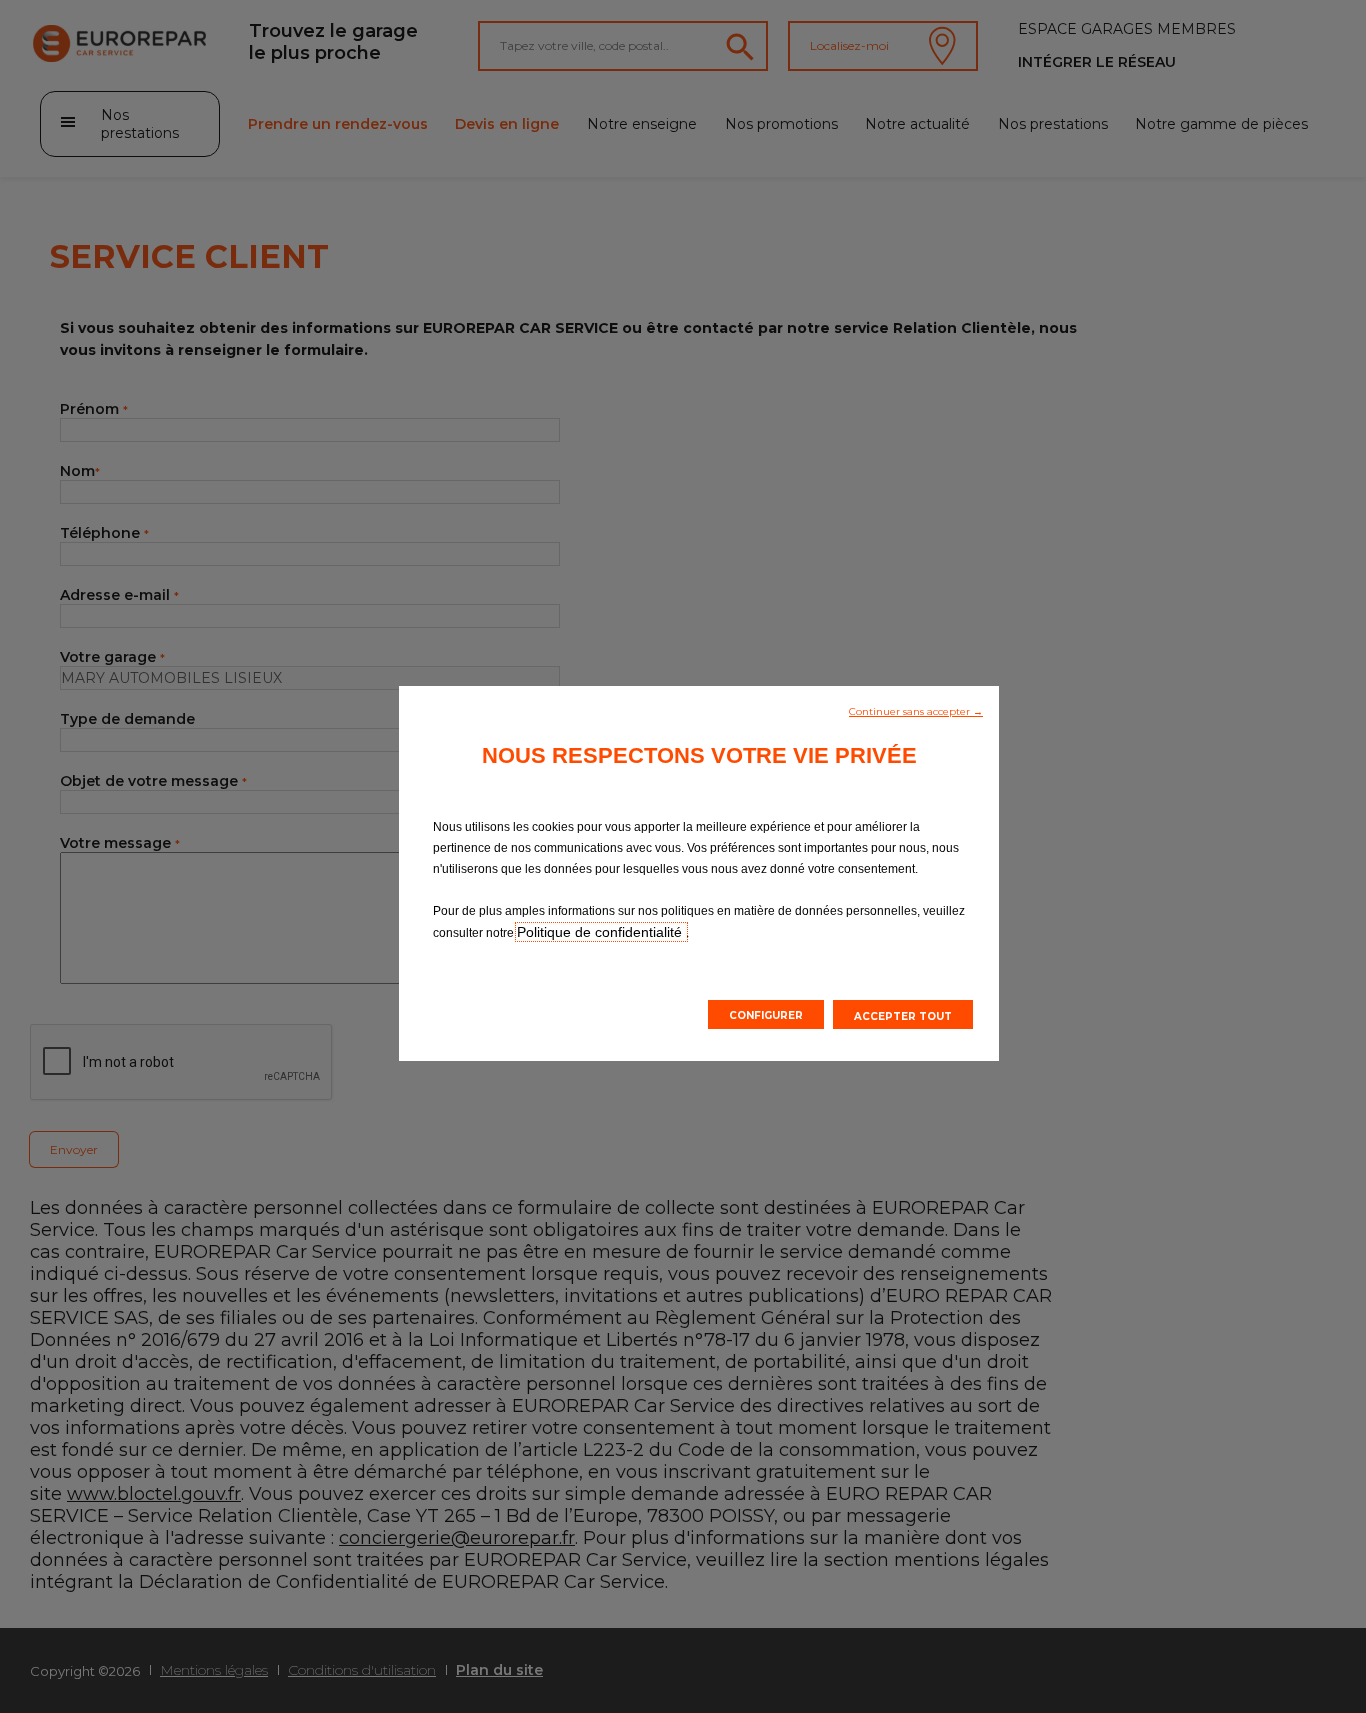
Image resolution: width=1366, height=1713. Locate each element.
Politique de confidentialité (601, 932)
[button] (916, 710)
